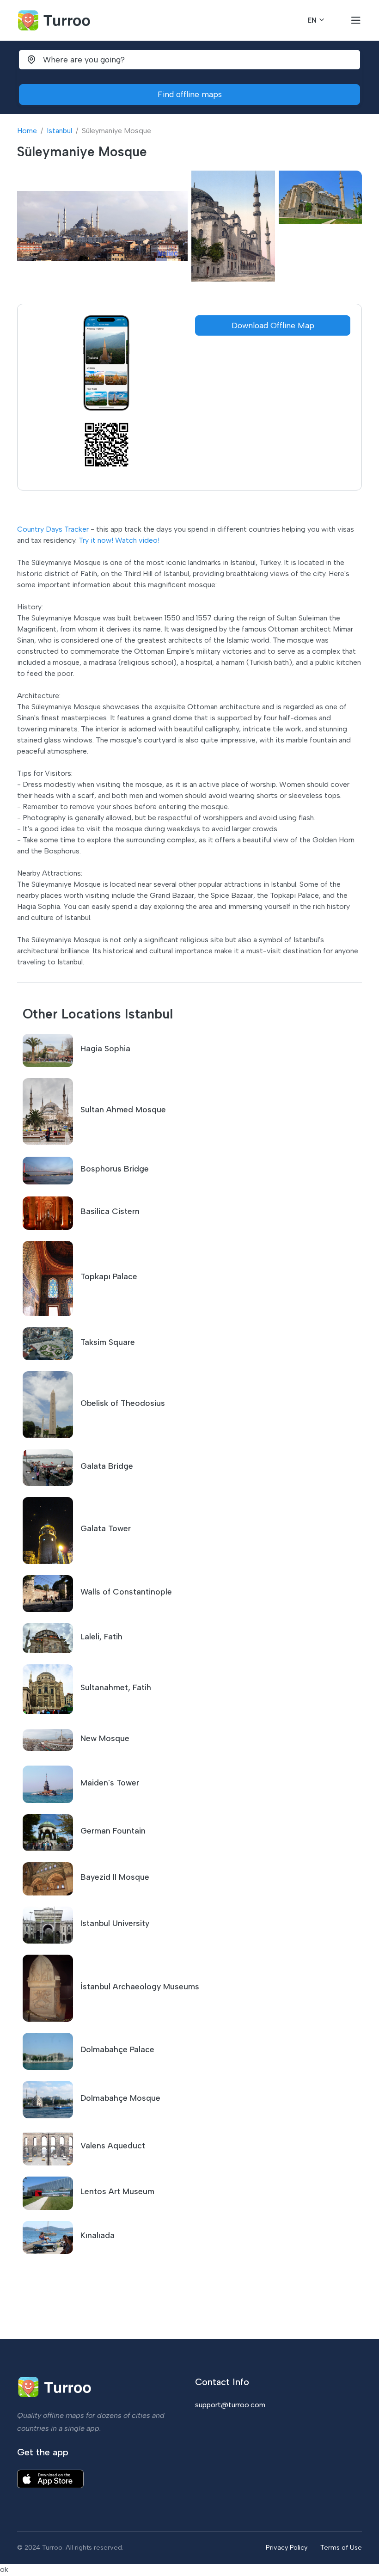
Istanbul (59, 131)
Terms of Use (341, 2547)
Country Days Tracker (53, 529)
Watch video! (137, 540)
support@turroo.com (230, 2405)
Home (27, 131)
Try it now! (96, 540)
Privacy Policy (287, 2547)
